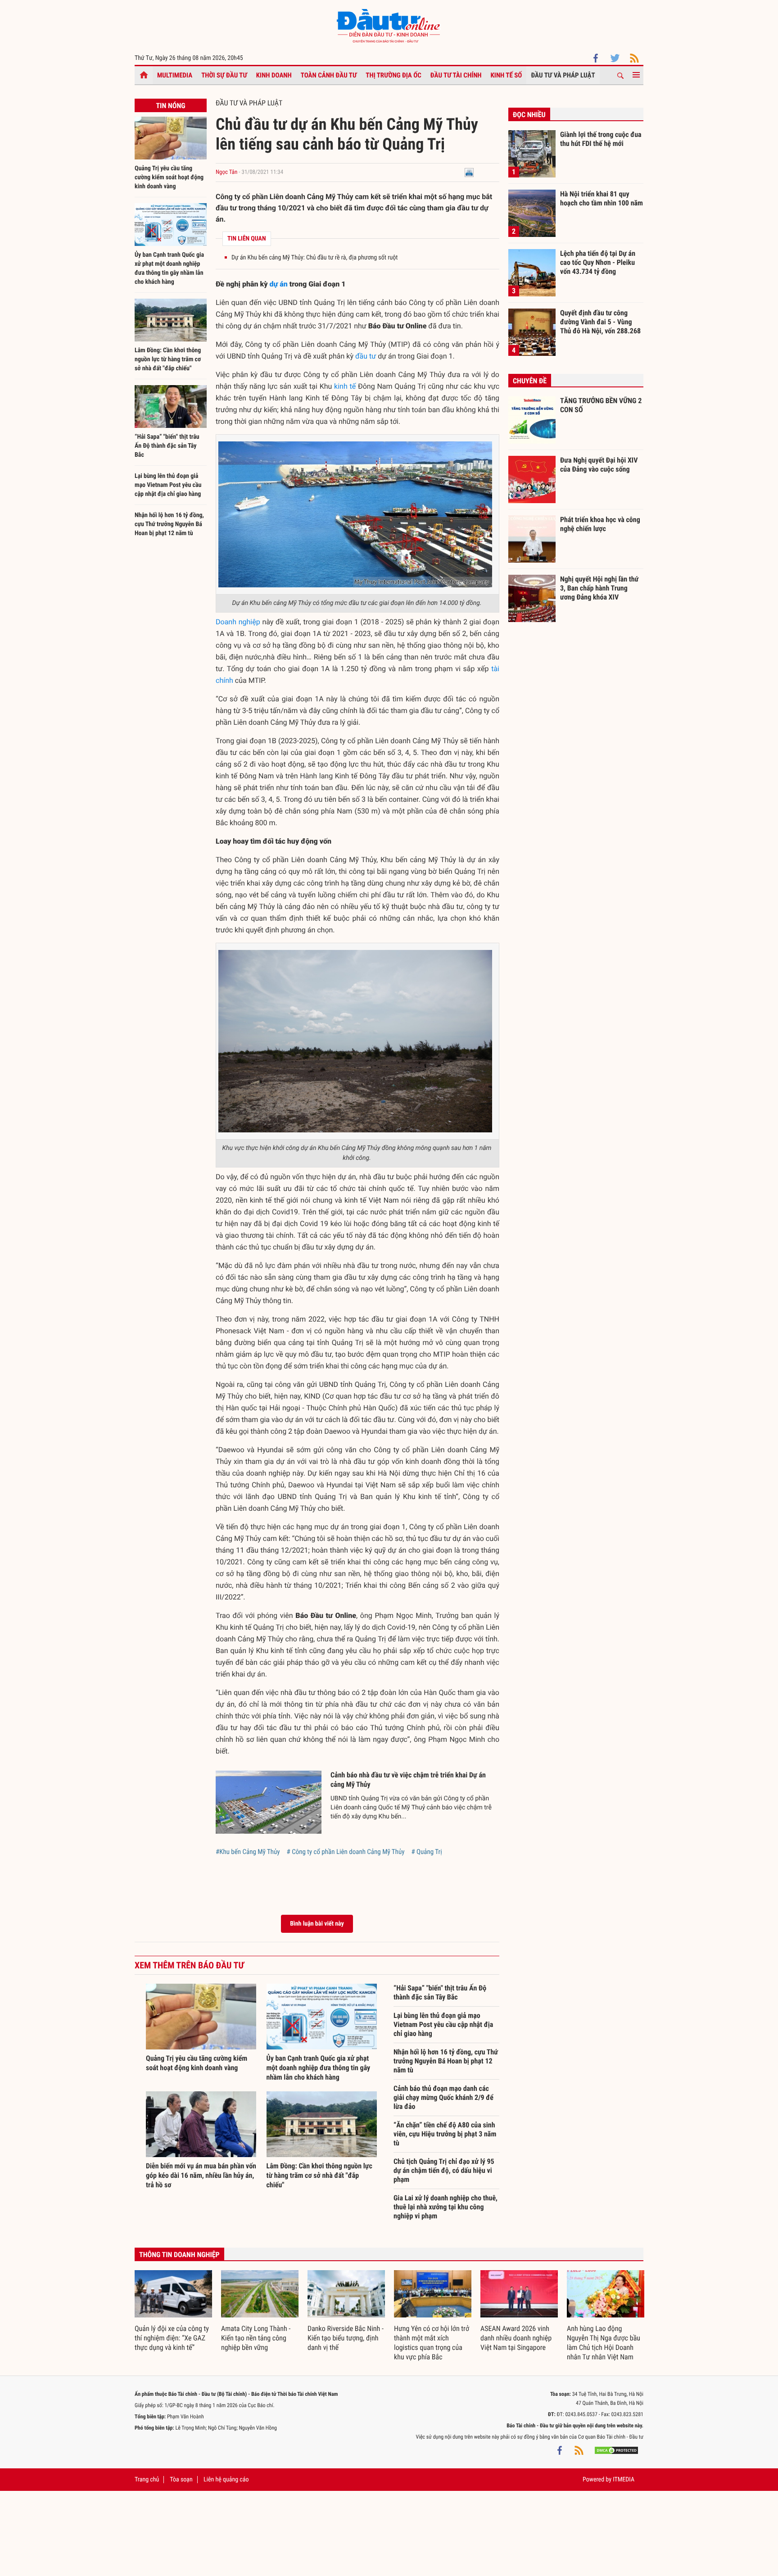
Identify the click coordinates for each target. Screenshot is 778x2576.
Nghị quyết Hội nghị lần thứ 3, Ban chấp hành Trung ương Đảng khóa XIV (599, 588)
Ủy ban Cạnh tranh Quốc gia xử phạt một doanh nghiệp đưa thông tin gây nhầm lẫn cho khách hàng (319, 2068)
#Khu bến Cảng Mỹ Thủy (248, 1852)
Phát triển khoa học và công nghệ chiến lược (600, 524)
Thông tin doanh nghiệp (179, 2255)
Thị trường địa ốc (394, 75)
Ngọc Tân (226, 172)
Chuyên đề (530, 381)
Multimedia (175, 75)
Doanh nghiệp (238, 622)
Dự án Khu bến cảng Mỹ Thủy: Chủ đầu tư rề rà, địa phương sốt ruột (314, 258)
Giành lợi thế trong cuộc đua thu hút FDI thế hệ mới (601, 139)
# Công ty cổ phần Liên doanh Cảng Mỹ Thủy (346, 1852)
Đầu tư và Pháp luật (563, 75)
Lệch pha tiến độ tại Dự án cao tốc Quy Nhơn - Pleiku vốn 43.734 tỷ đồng (598, 262)
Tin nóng (170, 106)
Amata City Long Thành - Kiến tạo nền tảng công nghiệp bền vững (256, 2338)
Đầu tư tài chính (456, 75)
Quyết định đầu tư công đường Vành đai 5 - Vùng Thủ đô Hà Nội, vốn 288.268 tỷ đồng (600, 322)
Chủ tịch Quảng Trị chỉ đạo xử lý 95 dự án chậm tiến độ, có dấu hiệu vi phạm (444, 2170)
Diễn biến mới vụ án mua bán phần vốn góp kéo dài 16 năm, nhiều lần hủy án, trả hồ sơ (201, 2175)
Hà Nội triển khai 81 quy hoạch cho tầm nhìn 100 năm (602, 198)
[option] (173, 2311)
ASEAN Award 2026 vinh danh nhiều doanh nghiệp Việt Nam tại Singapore (516, 2338)
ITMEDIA (624, 2480)
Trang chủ (147, 2480)
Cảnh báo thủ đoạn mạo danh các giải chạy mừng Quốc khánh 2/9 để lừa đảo (443, 2097)
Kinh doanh (274, 75)
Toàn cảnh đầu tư (329, 75)
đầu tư (366, 356)
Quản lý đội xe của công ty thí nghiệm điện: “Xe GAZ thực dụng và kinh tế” (172, 2338)
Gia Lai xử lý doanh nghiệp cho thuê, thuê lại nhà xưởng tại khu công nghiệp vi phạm (446, 2207)
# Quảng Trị (426, 1852)
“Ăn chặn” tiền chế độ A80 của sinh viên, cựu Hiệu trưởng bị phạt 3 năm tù (445, 2134)
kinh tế (345, 386)
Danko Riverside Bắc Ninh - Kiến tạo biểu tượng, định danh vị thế (346, 2338)
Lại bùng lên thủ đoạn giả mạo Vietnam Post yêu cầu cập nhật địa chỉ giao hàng (168, 485)
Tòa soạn (181, 2480)
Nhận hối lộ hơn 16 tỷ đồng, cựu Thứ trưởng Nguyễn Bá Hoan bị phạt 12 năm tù (169, 524)
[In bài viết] (469, 172)
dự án (279, 284)
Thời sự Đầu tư (224, 75)
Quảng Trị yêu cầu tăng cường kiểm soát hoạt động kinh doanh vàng (169, 177)
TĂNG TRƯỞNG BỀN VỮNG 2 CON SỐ (601, 405)
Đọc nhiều (529, 115)
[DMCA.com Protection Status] (616, 2450)
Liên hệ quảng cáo (226, 2480)
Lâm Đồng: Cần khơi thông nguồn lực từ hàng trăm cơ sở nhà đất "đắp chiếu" (168, 359)
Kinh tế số (507, 75)
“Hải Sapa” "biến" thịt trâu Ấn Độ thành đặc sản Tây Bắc (167, 446)
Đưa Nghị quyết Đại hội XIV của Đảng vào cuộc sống (599, 465)
